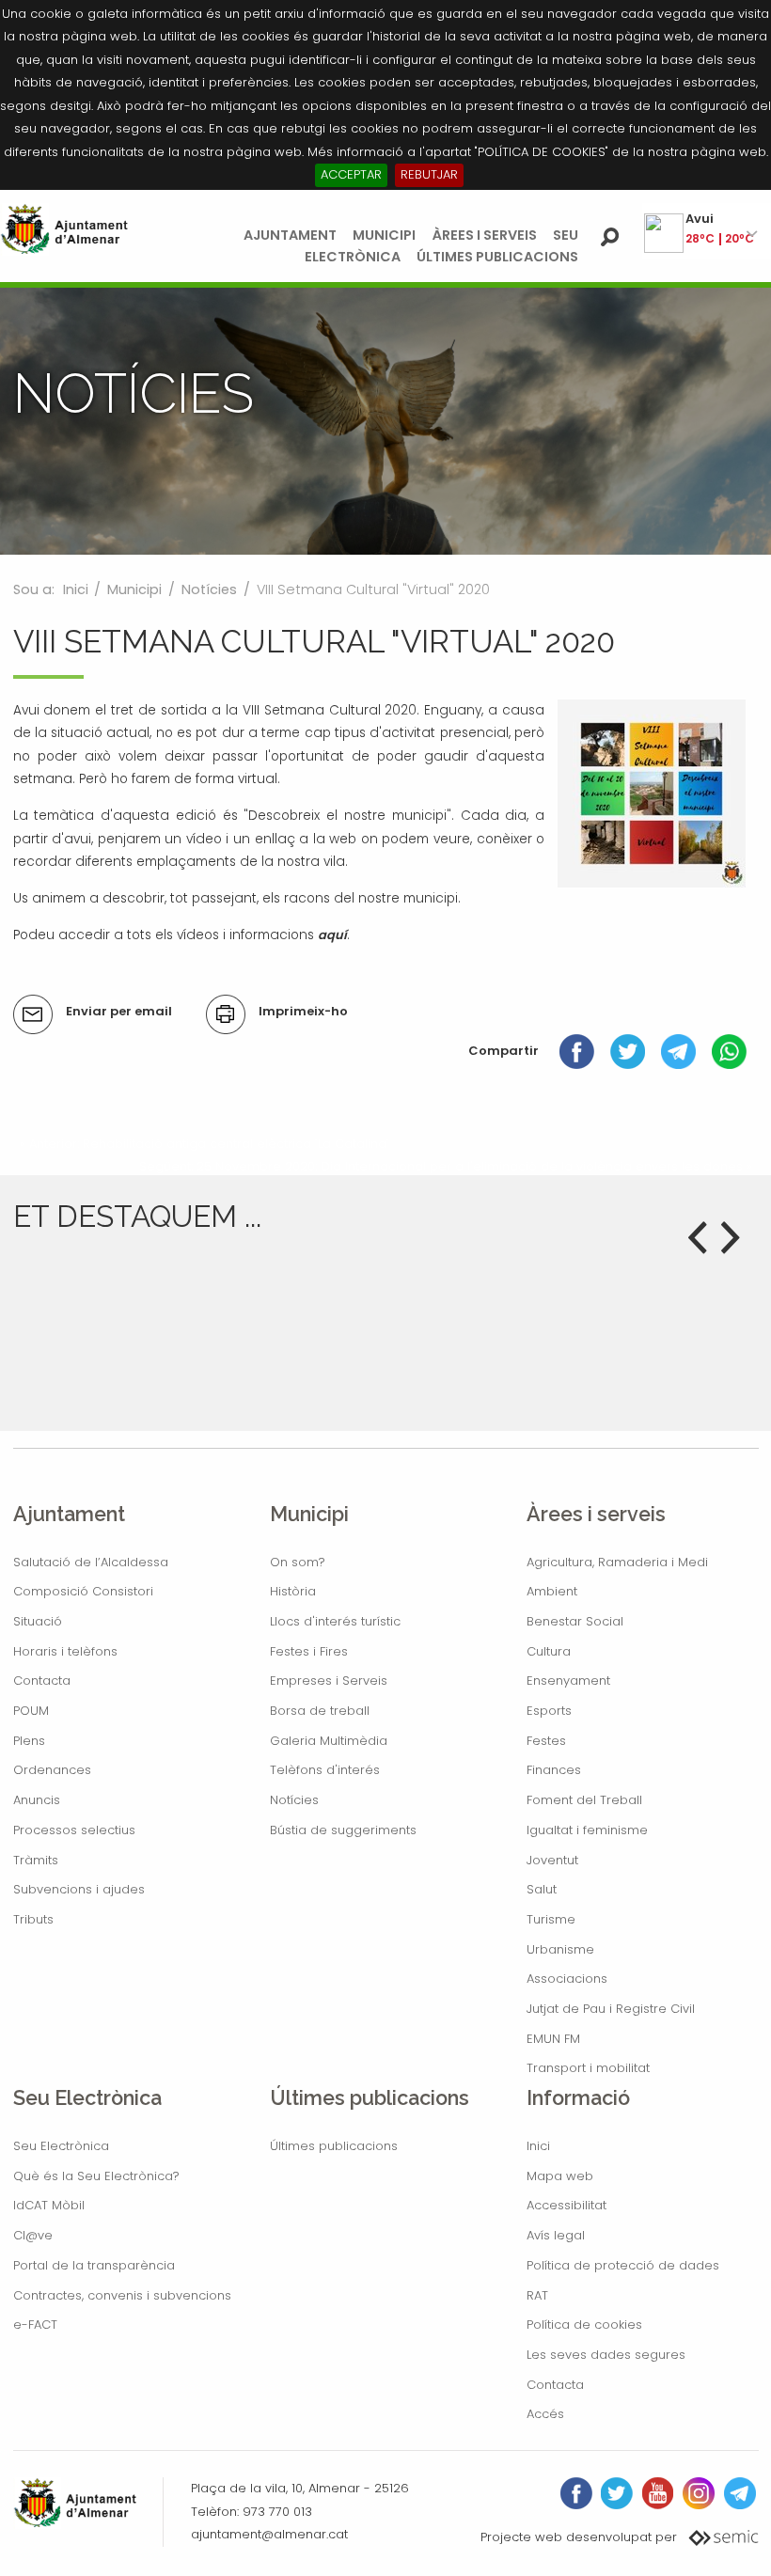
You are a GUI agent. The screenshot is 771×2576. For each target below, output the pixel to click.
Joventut (552, 1860)
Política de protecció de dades (623, 2265)
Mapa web (560, 2176)
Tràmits (36, 1860)
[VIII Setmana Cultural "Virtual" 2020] (652, 792)
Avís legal (556, 2235)
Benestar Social (575, 1621)
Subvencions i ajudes (79, 1889)
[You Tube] (658, 2493)
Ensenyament (568, 1681)
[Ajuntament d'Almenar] (64, 229)
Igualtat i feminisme (587, 1830)
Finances (554, 1770)
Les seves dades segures (606, 2355)
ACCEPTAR (351, 174)
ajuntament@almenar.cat (269, 2534)
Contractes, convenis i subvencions (122, 2295)
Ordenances (52, 1770)
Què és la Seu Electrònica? (96, 2176)
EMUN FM (553, 2039)
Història (293, 1591)
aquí (332, 935)
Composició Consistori (83, 1591)
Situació (38, 1621)
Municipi (384, 235)
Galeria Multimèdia (329, 1741)
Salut (542, 1889)
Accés (545, 2414)
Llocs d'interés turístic (335, 1621)
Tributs (33, 1919)
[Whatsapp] (729, 1051)
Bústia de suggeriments (343, 1830)
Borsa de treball (320, 1711)
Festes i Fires (309, 1651)
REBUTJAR (429, 174)
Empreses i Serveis (329, 1681)
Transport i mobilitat (588, 2068)
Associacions (567, 1979)
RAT (537, 2295)
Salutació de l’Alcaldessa (91, 1562)
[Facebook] (577, 1051)
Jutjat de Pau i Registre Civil (611, 2009)
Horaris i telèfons (65, 1651)
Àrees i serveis (485, 235)
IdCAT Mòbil (49, 2205)
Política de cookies (584, 2325)
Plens (29, 1741)
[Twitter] (628, 1051)
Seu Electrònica (61, 2146)
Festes (546, 1741)
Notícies (209, 589)
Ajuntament (290, 235)
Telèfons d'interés (325, 1770)
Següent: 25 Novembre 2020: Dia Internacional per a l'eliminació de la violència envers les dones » (446, 1166)
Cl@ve (33, 2235)
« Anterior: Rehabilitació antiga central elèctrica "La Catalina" (205, 1144)
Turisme (551, 1919)
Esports (549, 1711)
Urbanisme (560, 1949)
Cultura (549, 1651)
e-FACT (35, 2325)
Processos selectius (74, 1830)
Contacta (42, 1681)
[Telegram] (678, 1051)
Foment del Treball (584, 1800)
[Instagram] (699, 2493)
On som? (298, 1562)
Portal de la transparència (94, 2265)
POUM (31, 1711)
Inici (76, 589)
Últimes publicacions (497, 257)
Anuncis (37, 1800)
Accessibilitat (566, 2205)
